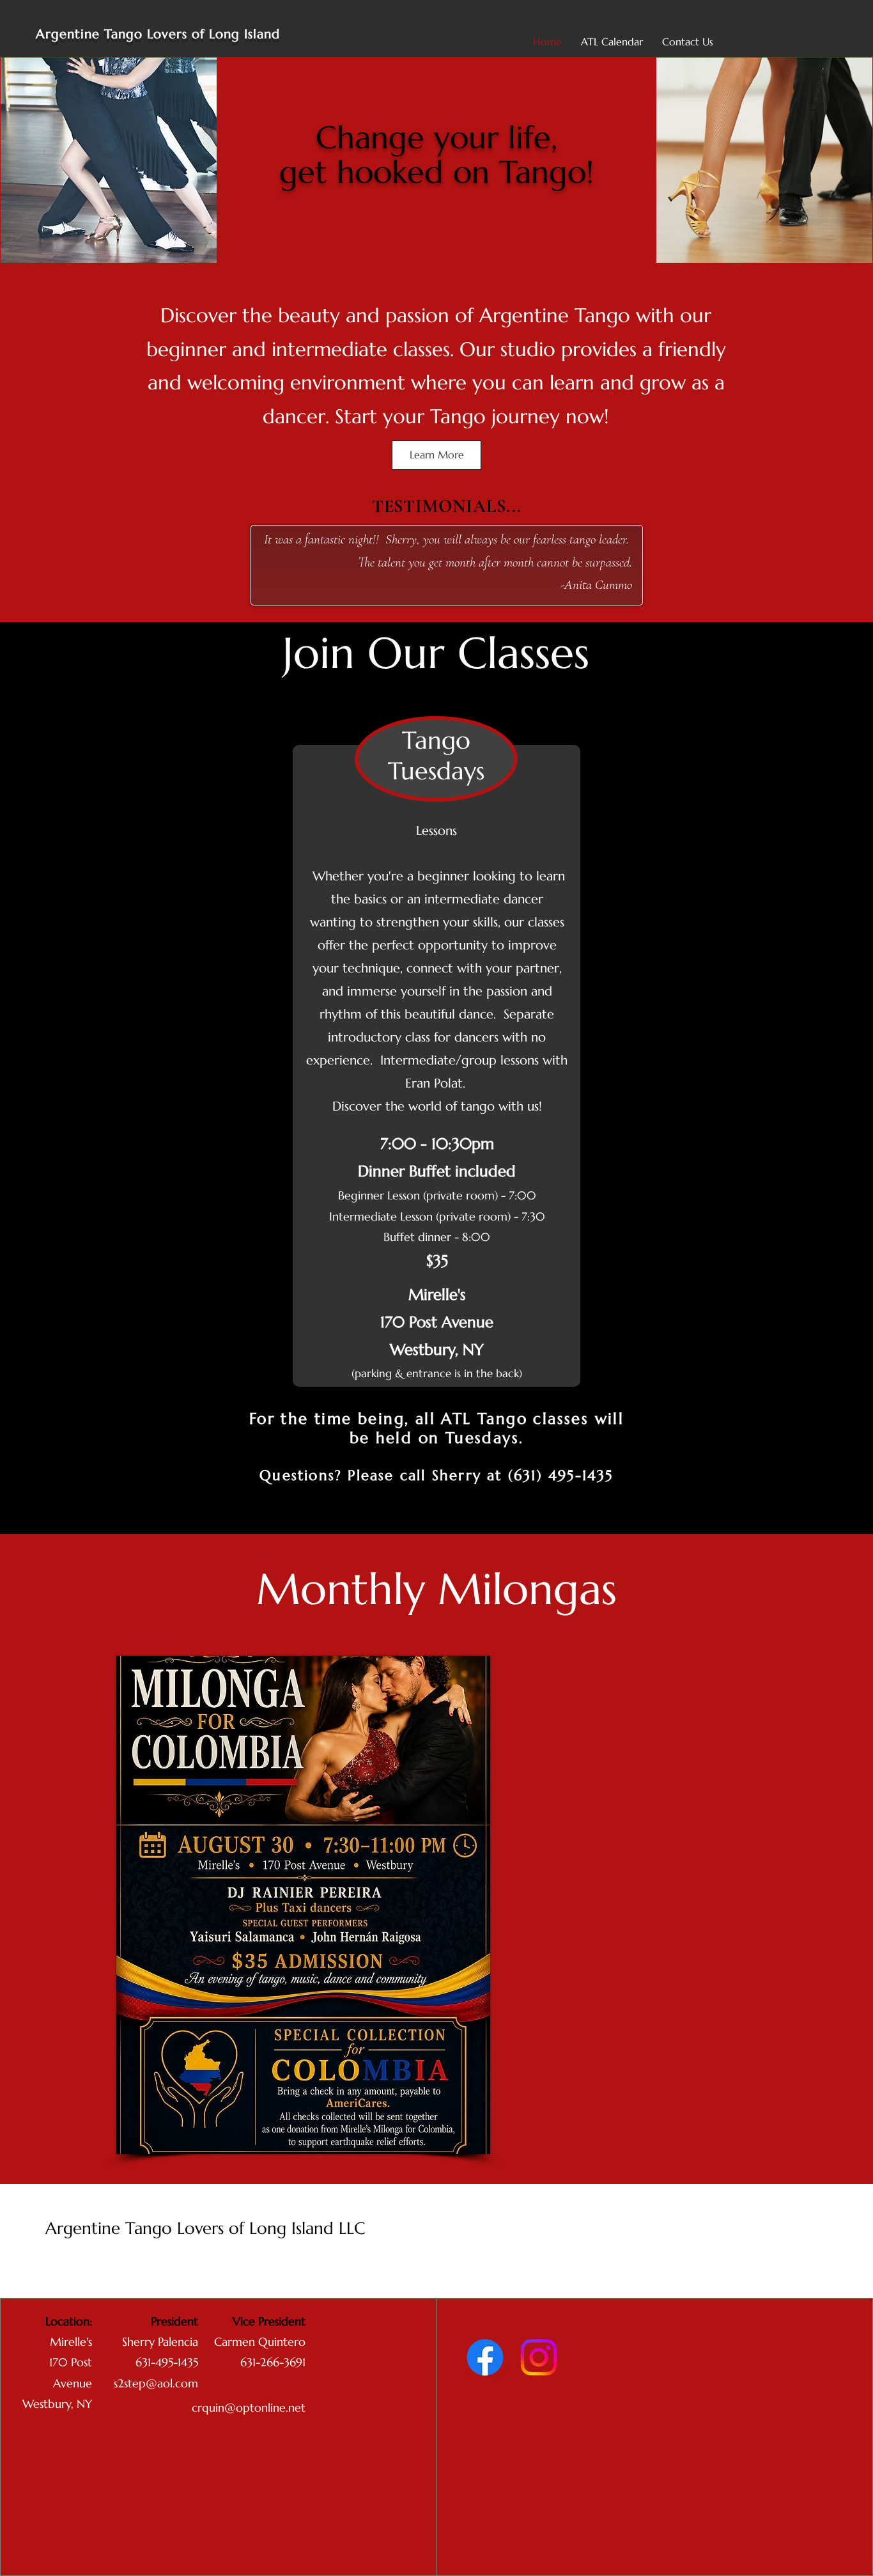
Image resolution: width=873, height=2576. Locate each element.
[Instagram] (539, 2357)
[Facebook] (485, 2357)
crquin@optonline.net (249, 2408)
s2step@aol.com (156, 2383)
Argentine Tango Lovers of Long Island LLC (205, 2228)
